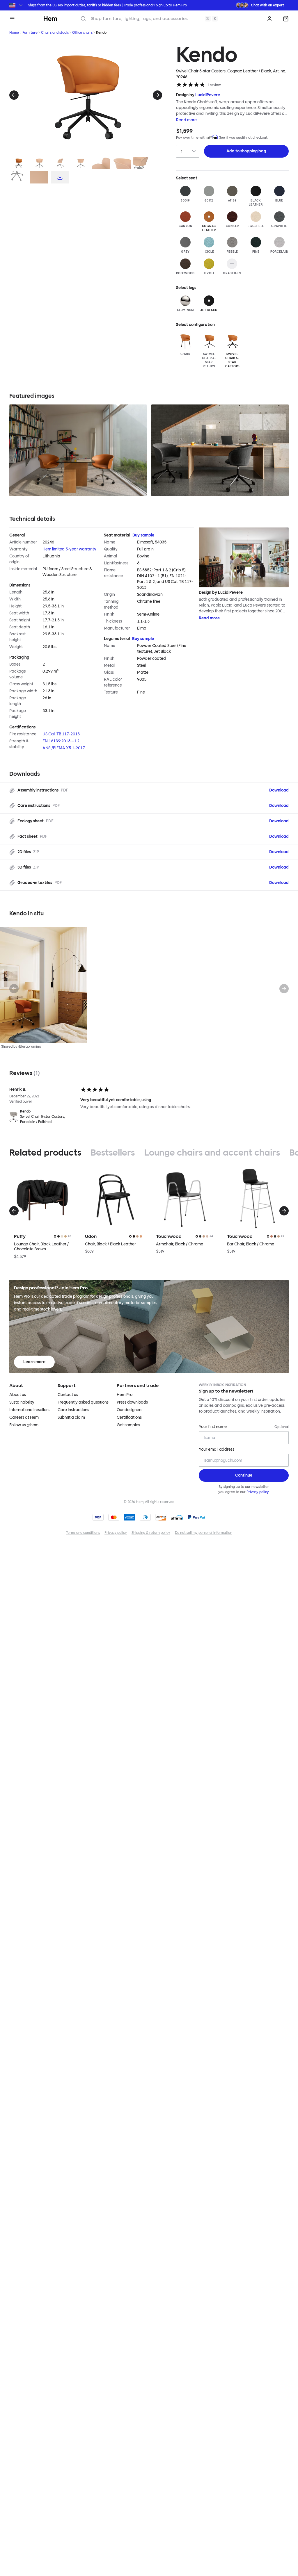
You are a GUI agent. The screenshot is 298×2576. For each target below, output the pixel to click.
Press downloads (132, 1402)
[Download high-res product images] (60, 177)
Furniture (30, 33)
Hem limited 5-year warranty (69, 549)
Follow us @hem (24, 1425)
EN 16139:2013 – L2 (61, 741)
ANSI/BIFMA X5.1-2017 (64, 748)
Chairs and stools (55, 33)
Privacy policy (258, 1492)
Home (14, 33)
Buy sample (143, 535)
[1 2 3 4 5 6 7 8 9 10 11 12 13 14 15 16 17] (188, 151)
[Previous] (14, 95)
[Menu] (12, 19)
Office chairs (82, 33)
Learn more (34, 1362)
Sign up (162, 5)
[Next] (157, 95)
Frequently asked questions (83, 1402)
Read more (186, 120)
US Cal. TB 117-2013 (61, 734)
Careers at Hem (24, 1417)
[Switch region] (16, 5)
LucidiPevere (208, 95)
